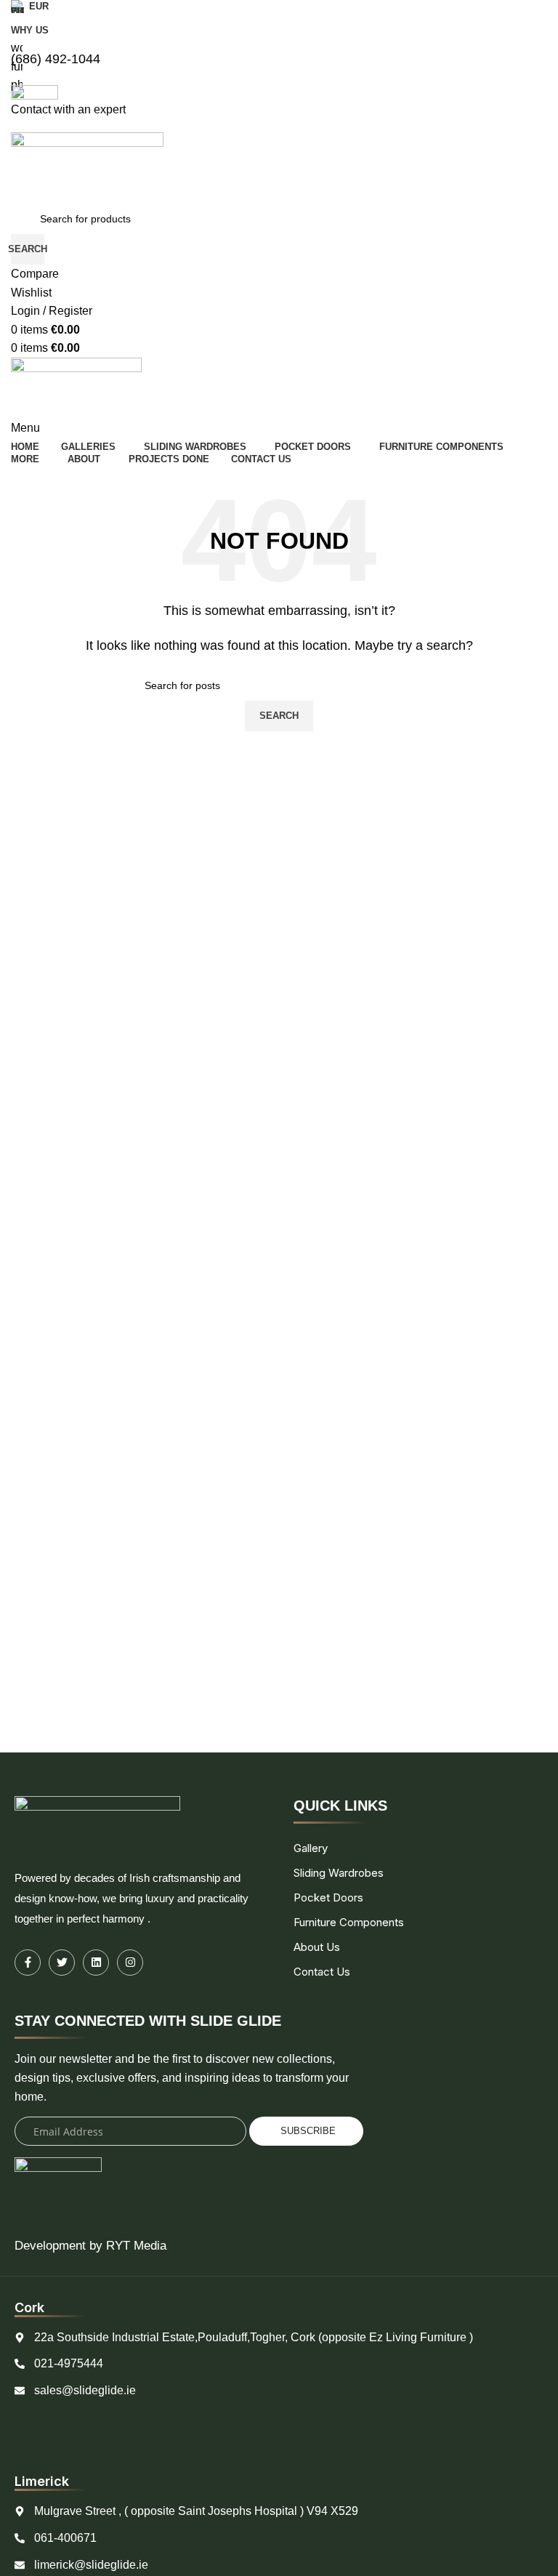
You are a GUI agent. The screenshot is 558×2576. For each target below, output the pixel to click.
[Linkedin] (96, 1963)
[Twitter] (62, 1963)
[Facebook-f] (28, 1963)
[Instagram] (130, 1963)
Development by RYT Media (90, 2246)
